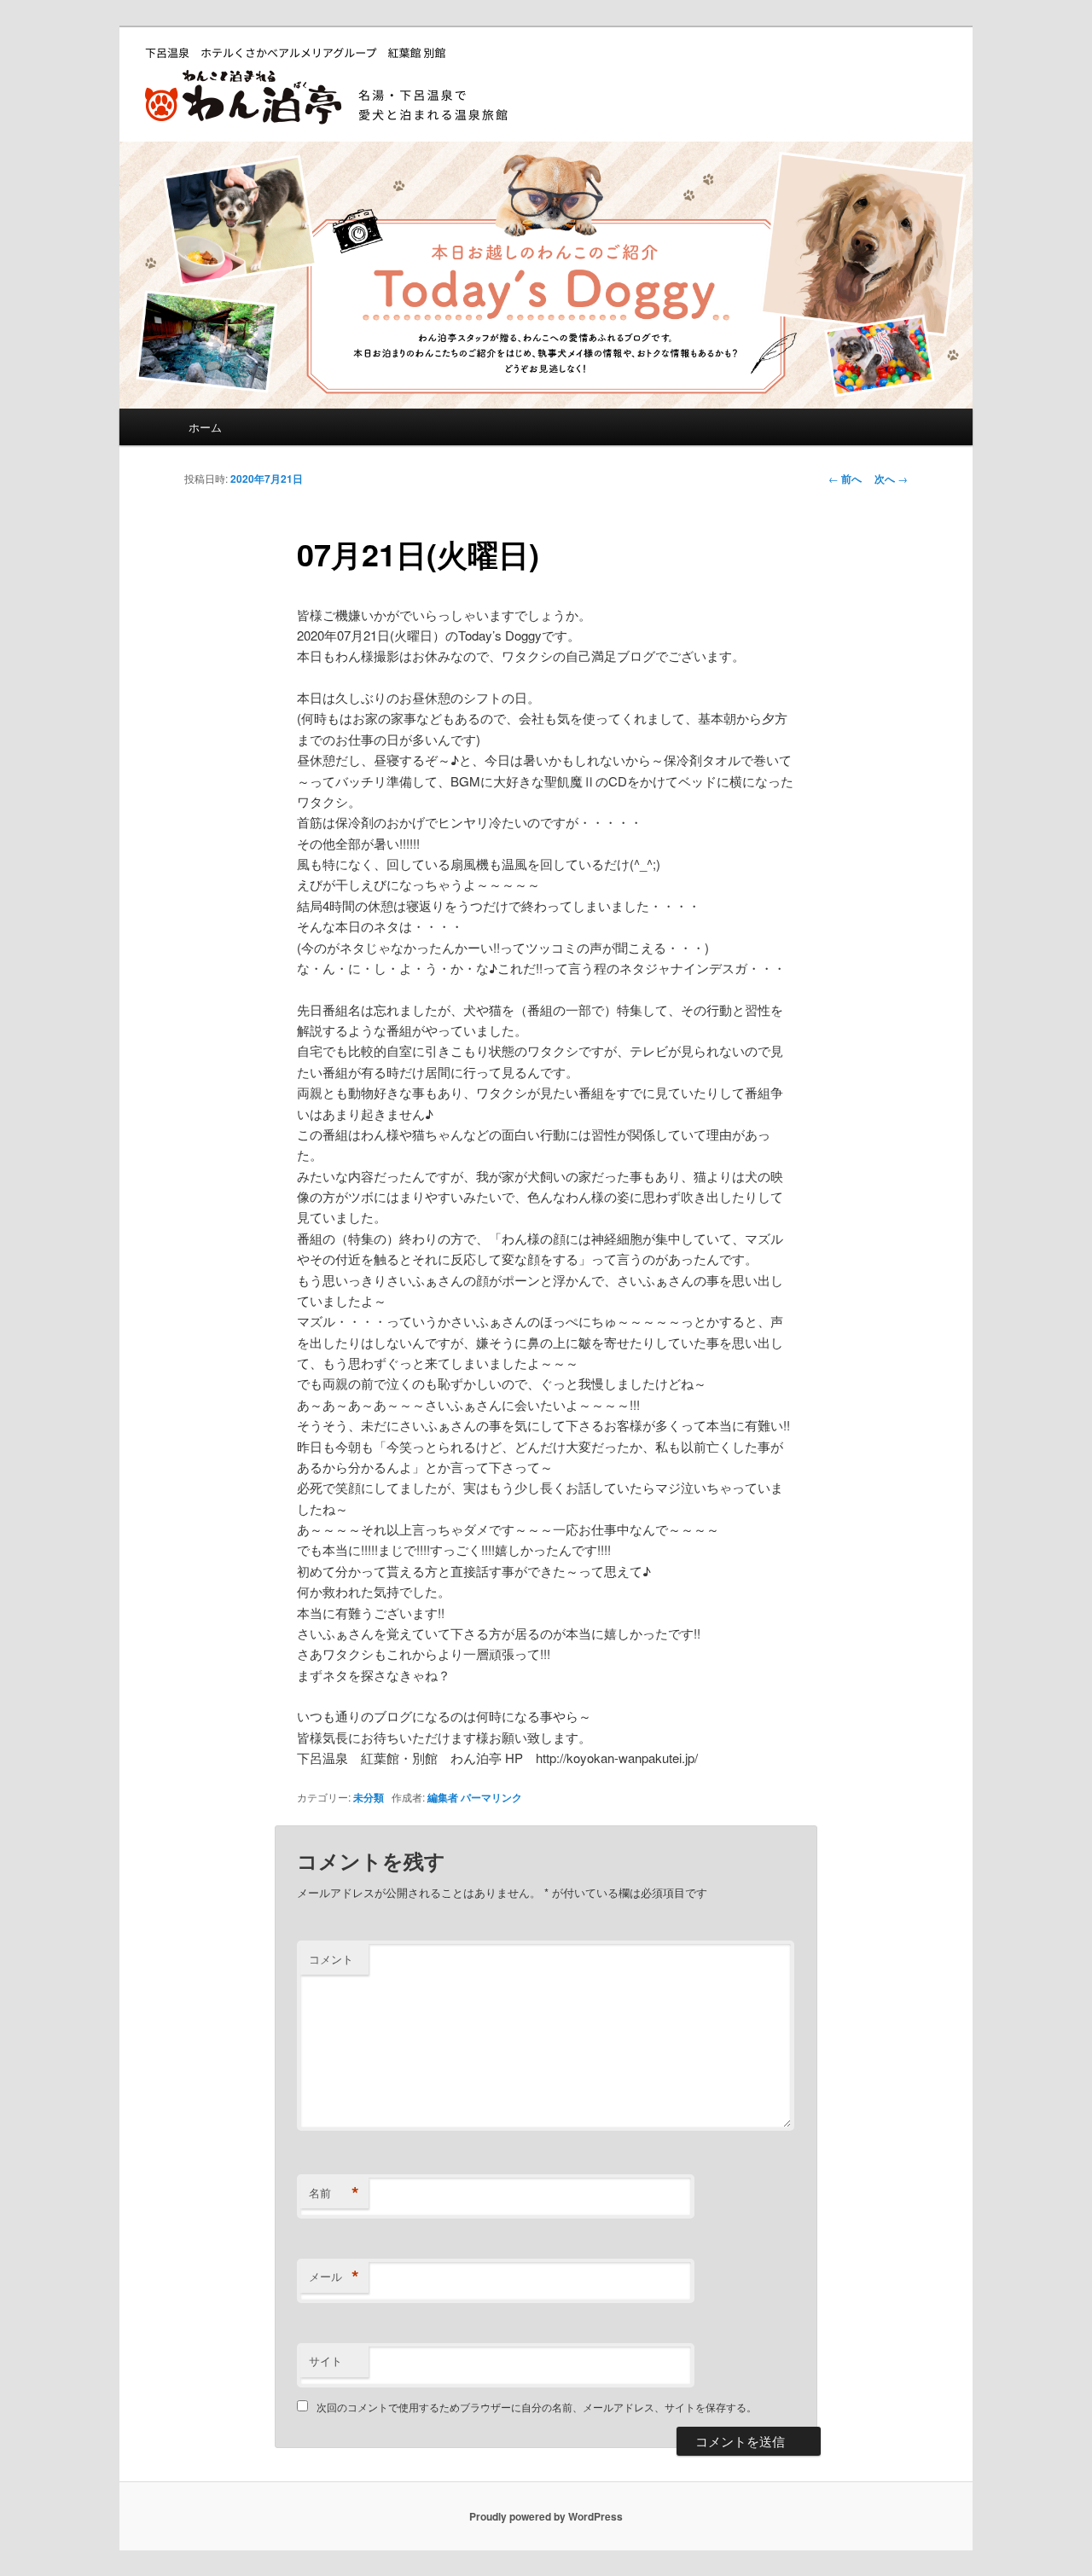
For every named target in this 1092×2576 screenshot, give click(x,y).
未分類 (369, 1797)
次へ (891, 479)
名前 (334, 2193)
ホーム (205, 427)
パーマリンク (491, 1797)
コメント (331, 1959)
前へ (845, 479)
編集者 (443, 1797)
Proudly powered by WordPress (546, 2516)
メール (334, 2277)
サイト (325, 2361)
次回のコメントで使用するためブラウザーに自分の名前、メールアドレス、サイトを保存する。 (537, 2407)
